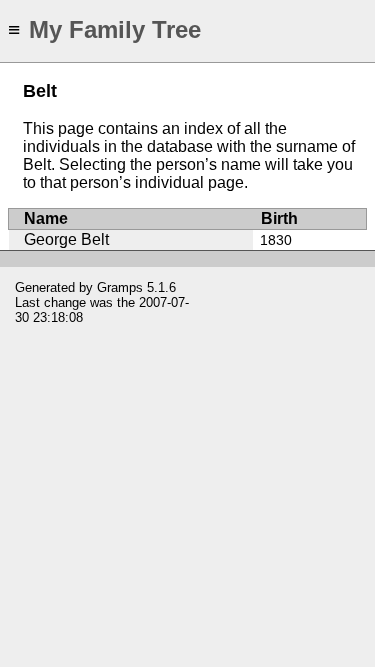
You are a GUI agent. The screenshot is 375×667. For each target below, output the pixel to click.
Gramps (120, 287)
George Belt (66, 239)
